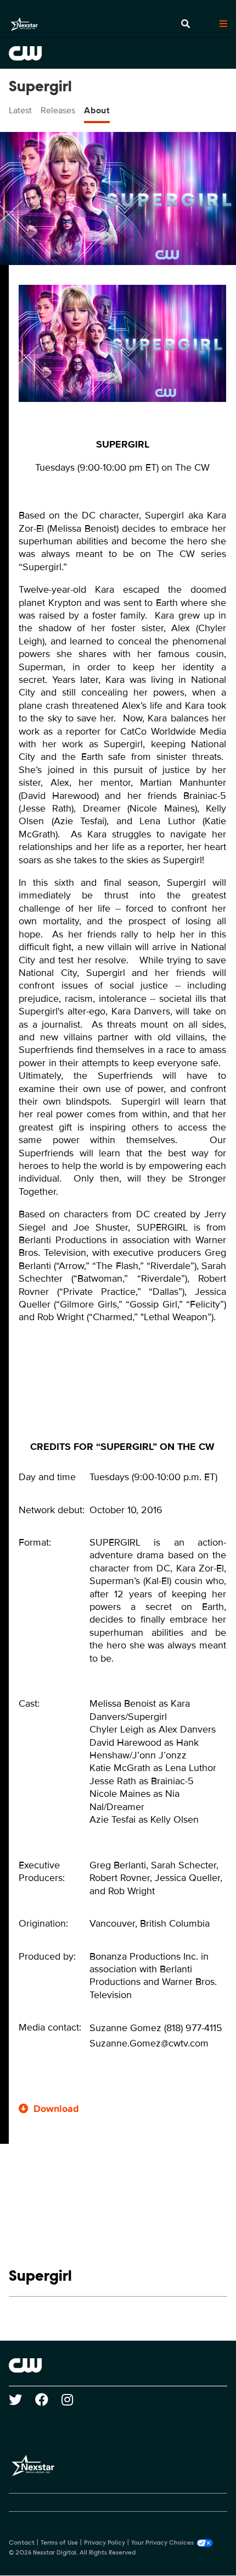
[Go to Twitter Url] (22, 2400)
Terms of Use (59, 2543)
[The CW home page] (118, 2365)
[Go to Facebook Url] (48, 2400)
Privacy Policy (105, 2543)
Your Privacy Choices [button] (162, 2543)
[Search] (186, 24)
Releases (58, 111)
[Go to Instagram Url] (74, 2400)
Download (56, 2109)
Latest (20, 111)
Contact (22, 2543)
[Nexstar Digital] (24, 24)
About (97, 111)
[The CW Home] (118, 53)
